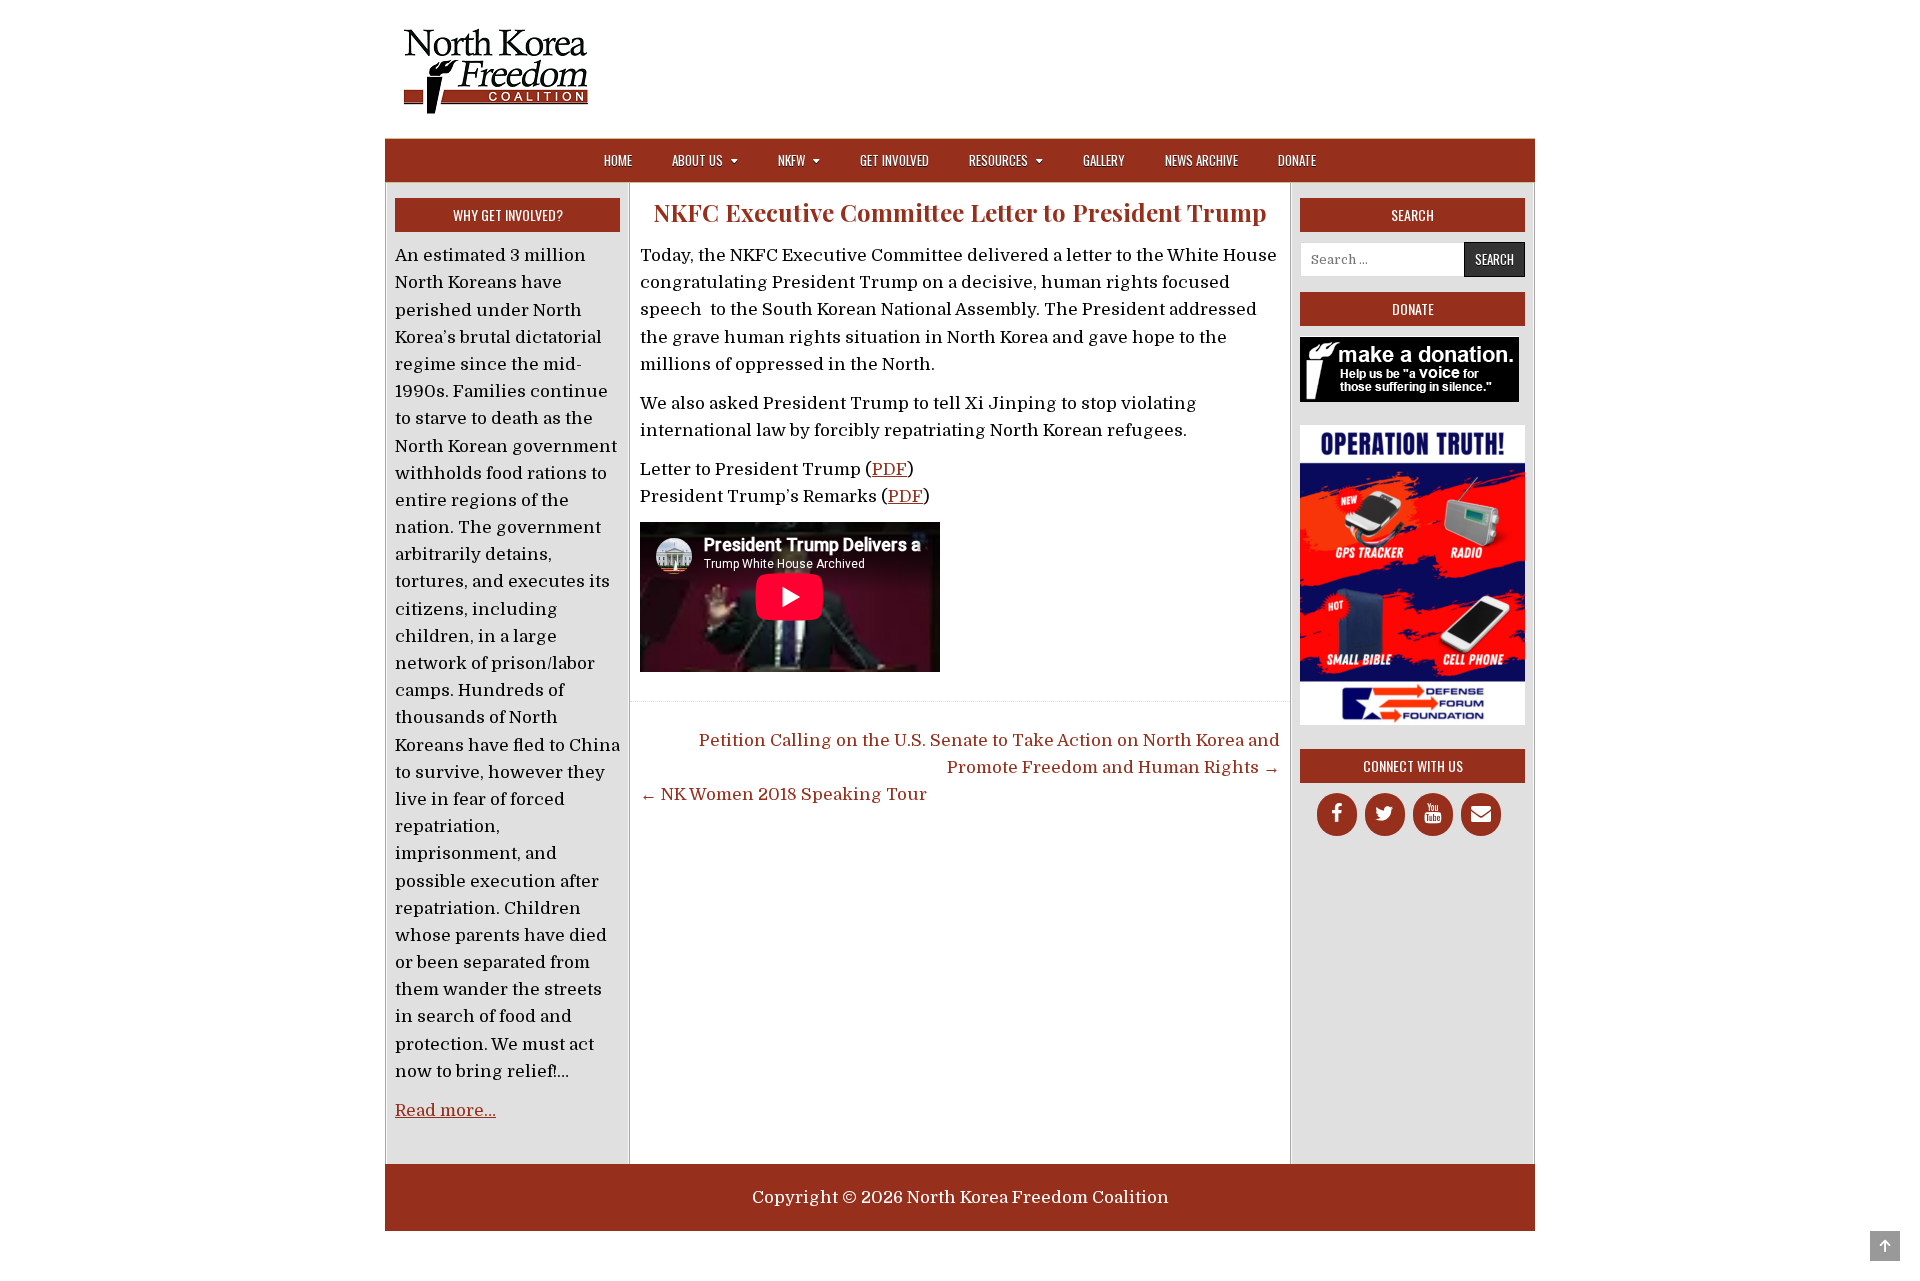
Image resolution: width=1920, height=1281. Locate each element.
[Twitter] (1385, 814)
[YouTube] (1433, 814)
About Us (697, 160)
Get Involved (894, 160)
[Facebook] (1337, 814)
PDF (889, 469)
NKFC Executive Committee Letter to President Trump (960, 212)
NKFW (791, 160)
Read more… (445, 1110)
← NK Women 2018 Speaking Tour (783, 794)
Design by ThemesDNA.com (960, 1253)
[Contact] (1481, 814)
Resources (998, 160)
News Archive (1201, 160)
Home (618, 160)
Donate (1297, 160)
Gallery (1104, 160)
